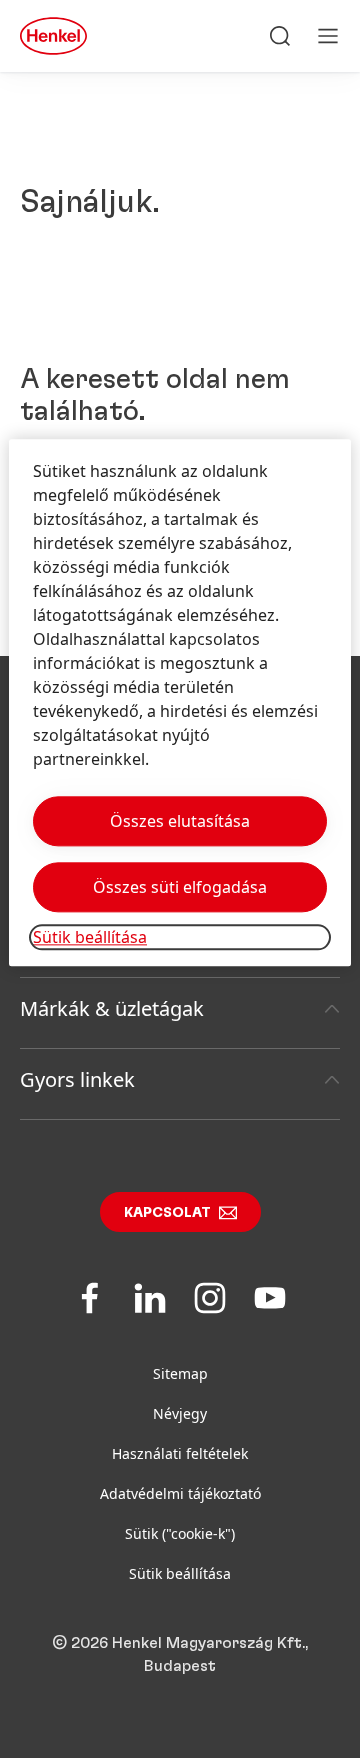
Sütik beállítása (180, 1573)
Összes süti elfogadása (180, 888)
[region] (180, 703)
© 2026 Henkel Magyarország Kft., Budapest (180, 1654)
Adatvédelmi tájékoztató (180, 1493)
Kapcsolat (167, 1213)
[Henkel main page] (53, 36)
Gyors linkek (77, 1079)
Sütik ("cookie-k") (180, 1533)
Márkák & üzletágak (112, 1008)
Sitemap (180, 1373)
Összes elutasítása (180, 822)
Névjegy (180, 1413)
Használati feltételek (180, 1453)
